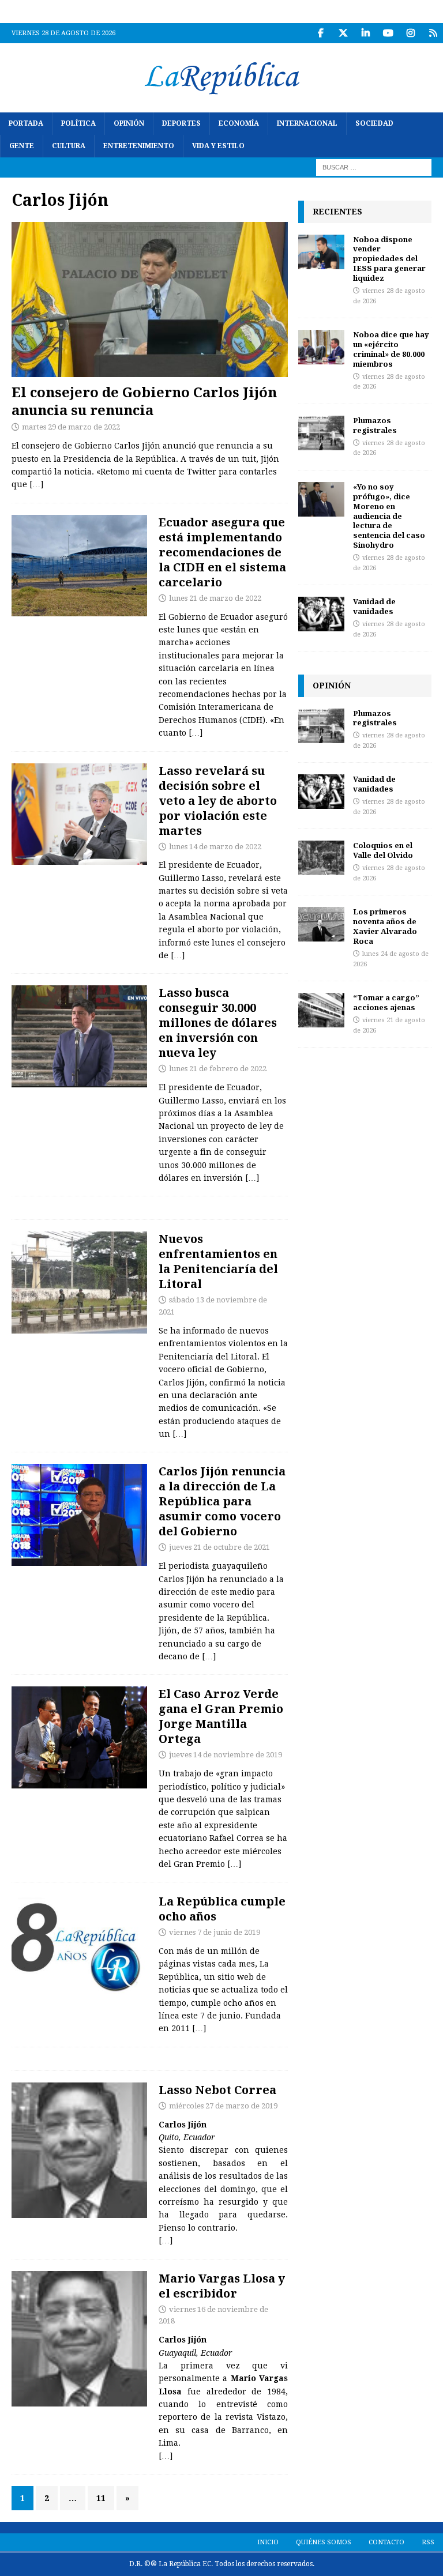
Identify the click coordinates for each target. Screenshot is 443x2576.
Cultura (69, 146)
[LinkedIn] (365, 33)
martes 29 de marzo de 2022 (71, 427)
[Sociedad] (79, 1283)
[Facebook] (320, 33)
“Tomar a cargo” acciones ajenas (386, 1002)
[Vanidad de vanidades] (321, 614)
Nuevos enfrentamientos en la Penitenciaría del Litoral (218, 1261)
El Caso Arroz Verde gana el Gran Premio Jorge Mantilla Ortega (221, 1716)
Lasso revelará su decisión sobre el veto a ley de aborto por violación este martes (218, 801)
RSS (428, 2542)
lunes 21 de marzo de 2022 (215, 598)
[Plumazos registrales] (321, 433)
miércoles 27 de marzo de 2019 (223, 2106)
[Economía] (79, 1036)
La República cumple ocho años (222, 1909)
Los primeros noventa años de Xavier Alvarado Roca (385, 926)
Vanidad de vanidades (374, 606)
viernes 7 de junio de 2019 (215, 1932)
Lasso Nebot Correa (217, 2090)
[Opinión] (79, 2150)
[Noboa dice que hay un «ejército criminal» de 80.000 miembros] (321, 347)
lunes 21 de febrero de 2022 (218, 1069)
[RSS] (433, 33)
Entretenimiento (139, 146)
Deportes (181, 123)
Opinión (129, 123)
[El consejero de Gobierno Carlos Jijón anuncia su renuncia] (150, 300)
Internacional (307, 123)
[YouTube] (388, 33)
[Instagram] (410, 33)
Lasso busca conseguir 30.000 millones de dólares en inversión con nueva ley (218, 1023)
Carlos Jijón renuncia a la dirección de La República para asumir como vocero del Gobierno (222, 1501)
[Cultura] (79, 1945)
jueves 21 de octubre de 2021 (219, 1547)
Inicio (268, 2542)
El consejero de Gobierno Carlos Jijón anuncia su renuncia (144, 401)
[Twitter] (343, 33)
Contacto (386, 2542)
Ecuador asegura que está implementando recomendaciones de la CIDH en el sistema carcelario (222, 552)
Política (78, 123)
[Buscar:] (374, 167)
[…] (36, 484)
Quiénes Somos (324, 2542)
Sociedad (374, 123)
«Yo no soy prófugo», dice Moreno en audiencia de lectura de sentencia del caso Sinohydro (389, 516)
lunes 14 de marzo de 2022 (215, 847)
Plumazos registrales (375, 425)
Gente (22, 146)
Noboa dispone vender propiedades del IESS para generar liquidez (389, 259)
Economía (239, 123)
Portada (26, 123)
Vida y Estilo (218, 146)
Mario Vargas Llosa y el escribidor (222, 2286)
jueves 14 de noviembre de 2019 (226, 1755)
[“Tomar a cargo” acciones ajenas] (321, 1010)
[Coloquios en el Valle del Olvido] (321, 858)
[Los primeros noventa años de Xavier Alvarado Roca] (321, 924)
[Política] (79, 566)
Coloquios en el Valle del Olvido (383, 850)
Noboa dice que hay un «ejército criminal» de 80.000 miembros (391, 349)
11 (101, 2498)
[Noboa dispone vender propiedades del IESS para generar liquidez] (321, 252)
